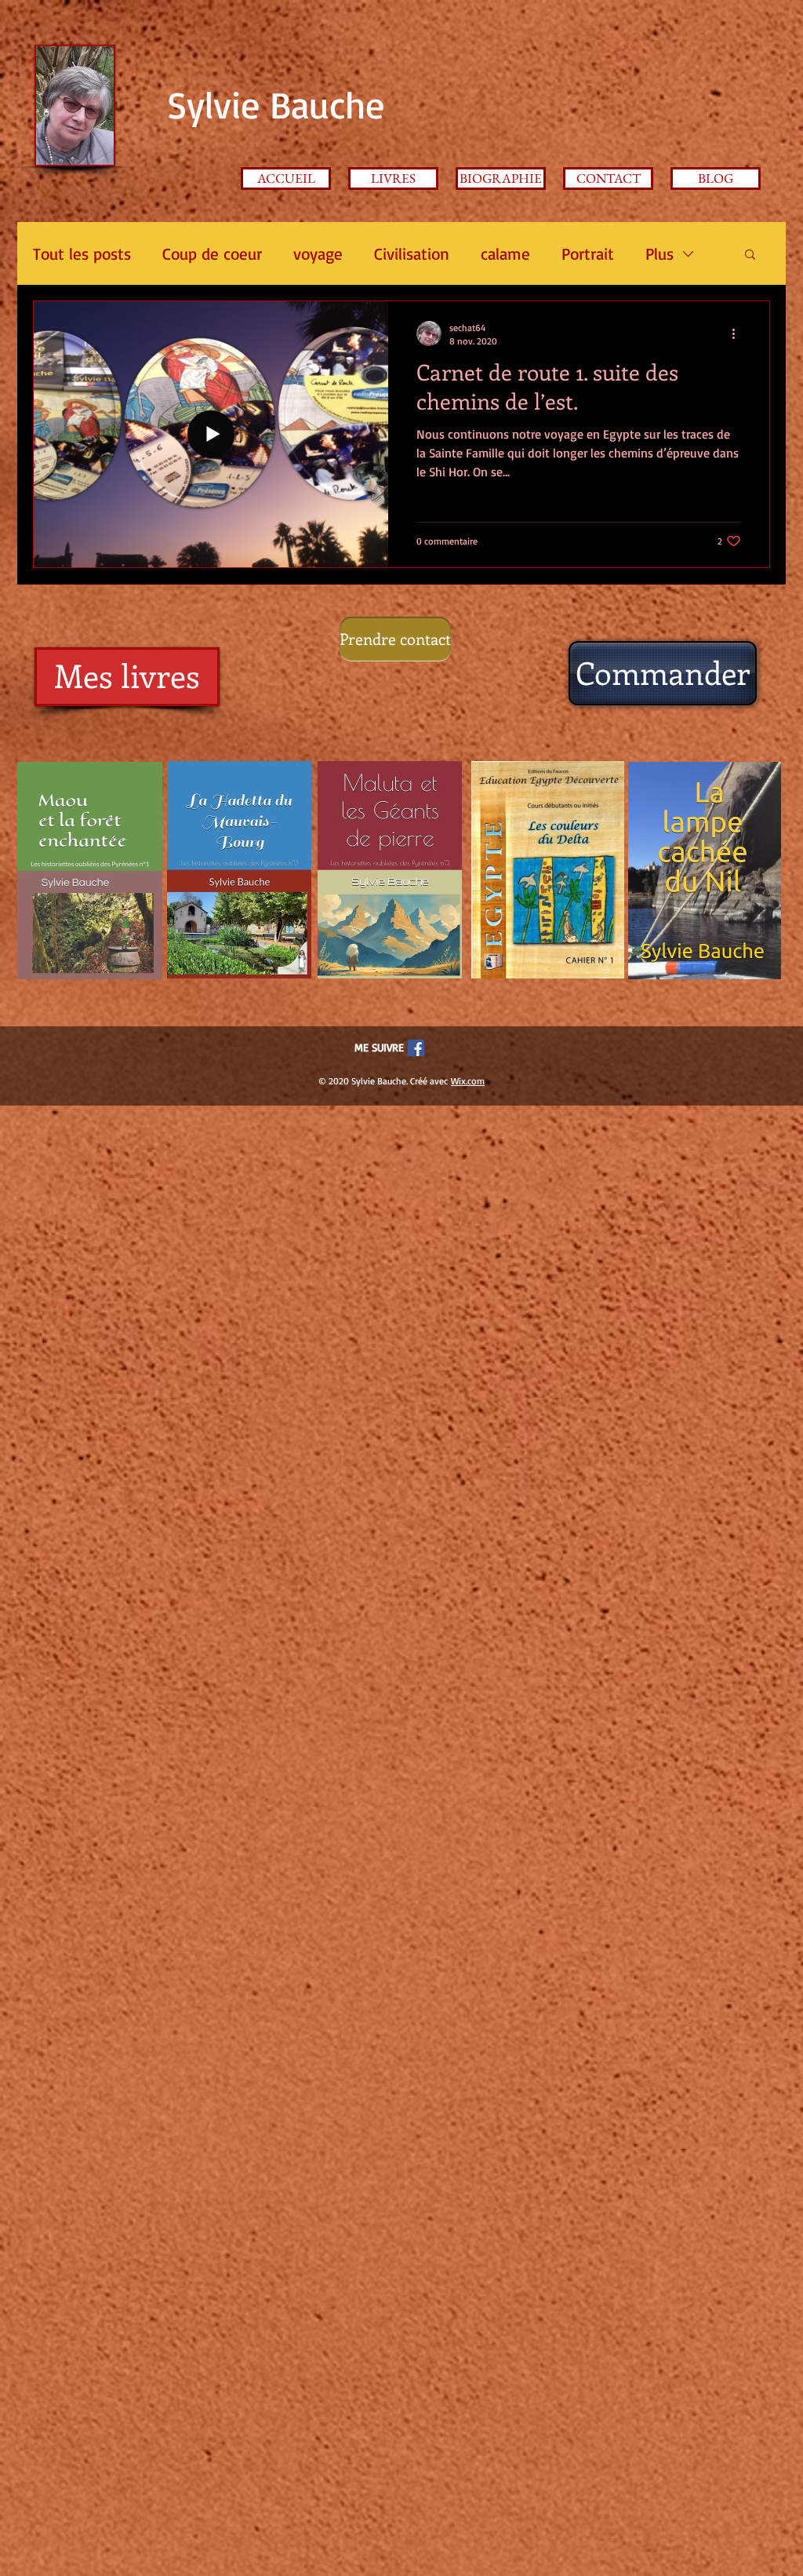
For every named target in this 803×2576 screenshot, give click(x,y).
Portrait (588, 253)
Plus (659, 253)
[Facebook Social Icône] (416, 1048)
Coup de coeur (212, 253)
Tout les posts (82, 253)
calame (505, 253)
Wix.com (468, 1081)
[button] (750, 255)
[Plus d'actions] (739, 333)
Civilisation (412, 253)
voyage (318, 253)
